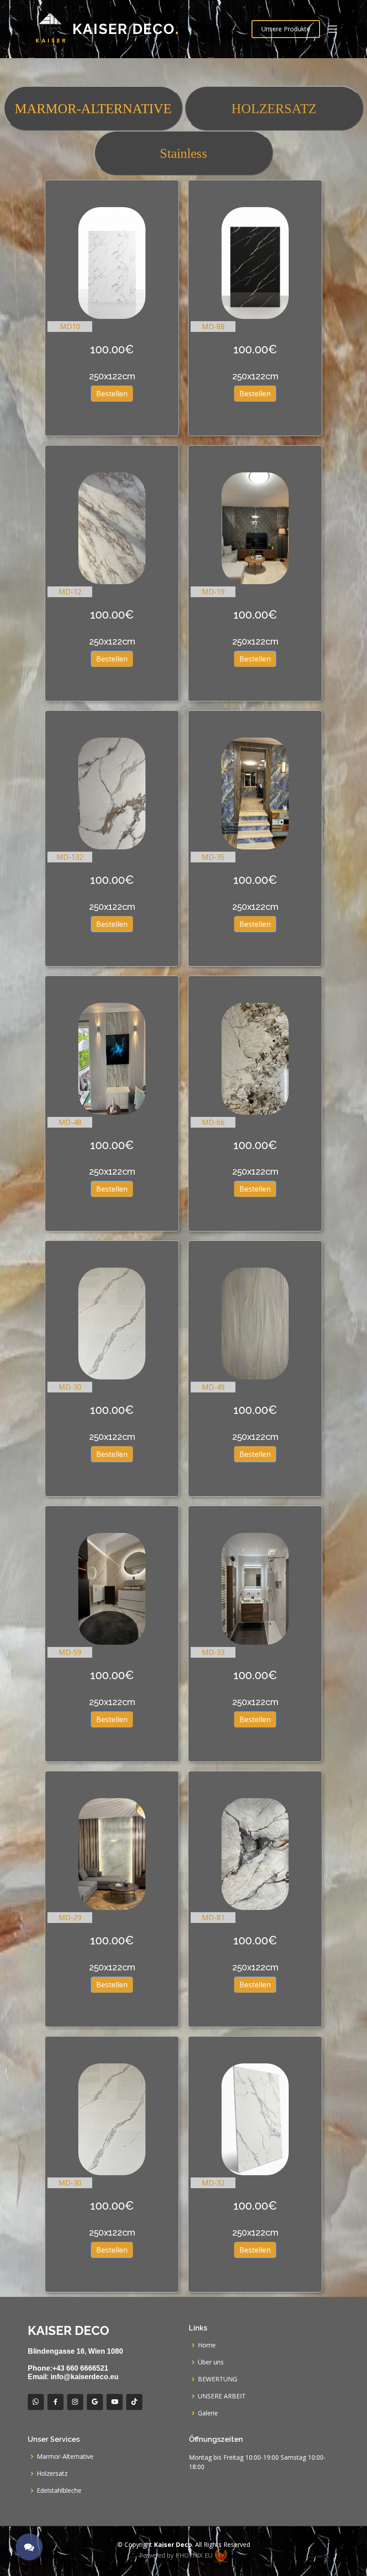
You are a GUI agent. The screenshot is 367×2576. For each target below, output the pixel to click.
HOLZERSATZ (274, 108)
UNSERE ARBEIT (222, 2396)
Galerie (208, 2413)
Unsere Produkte (286, 29)
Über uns (211, 2362)
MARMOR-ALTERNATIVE (93, 108)
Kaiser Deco (126, 29)
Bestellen (112, 394)
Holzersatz (52, 2474)
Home (207, 2345)
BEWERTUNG (218, 2379)
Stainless (183, 153)
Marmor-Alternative (65, 2457)
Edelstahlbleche (59, 2491)
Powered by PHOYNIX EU (177, 2555)
